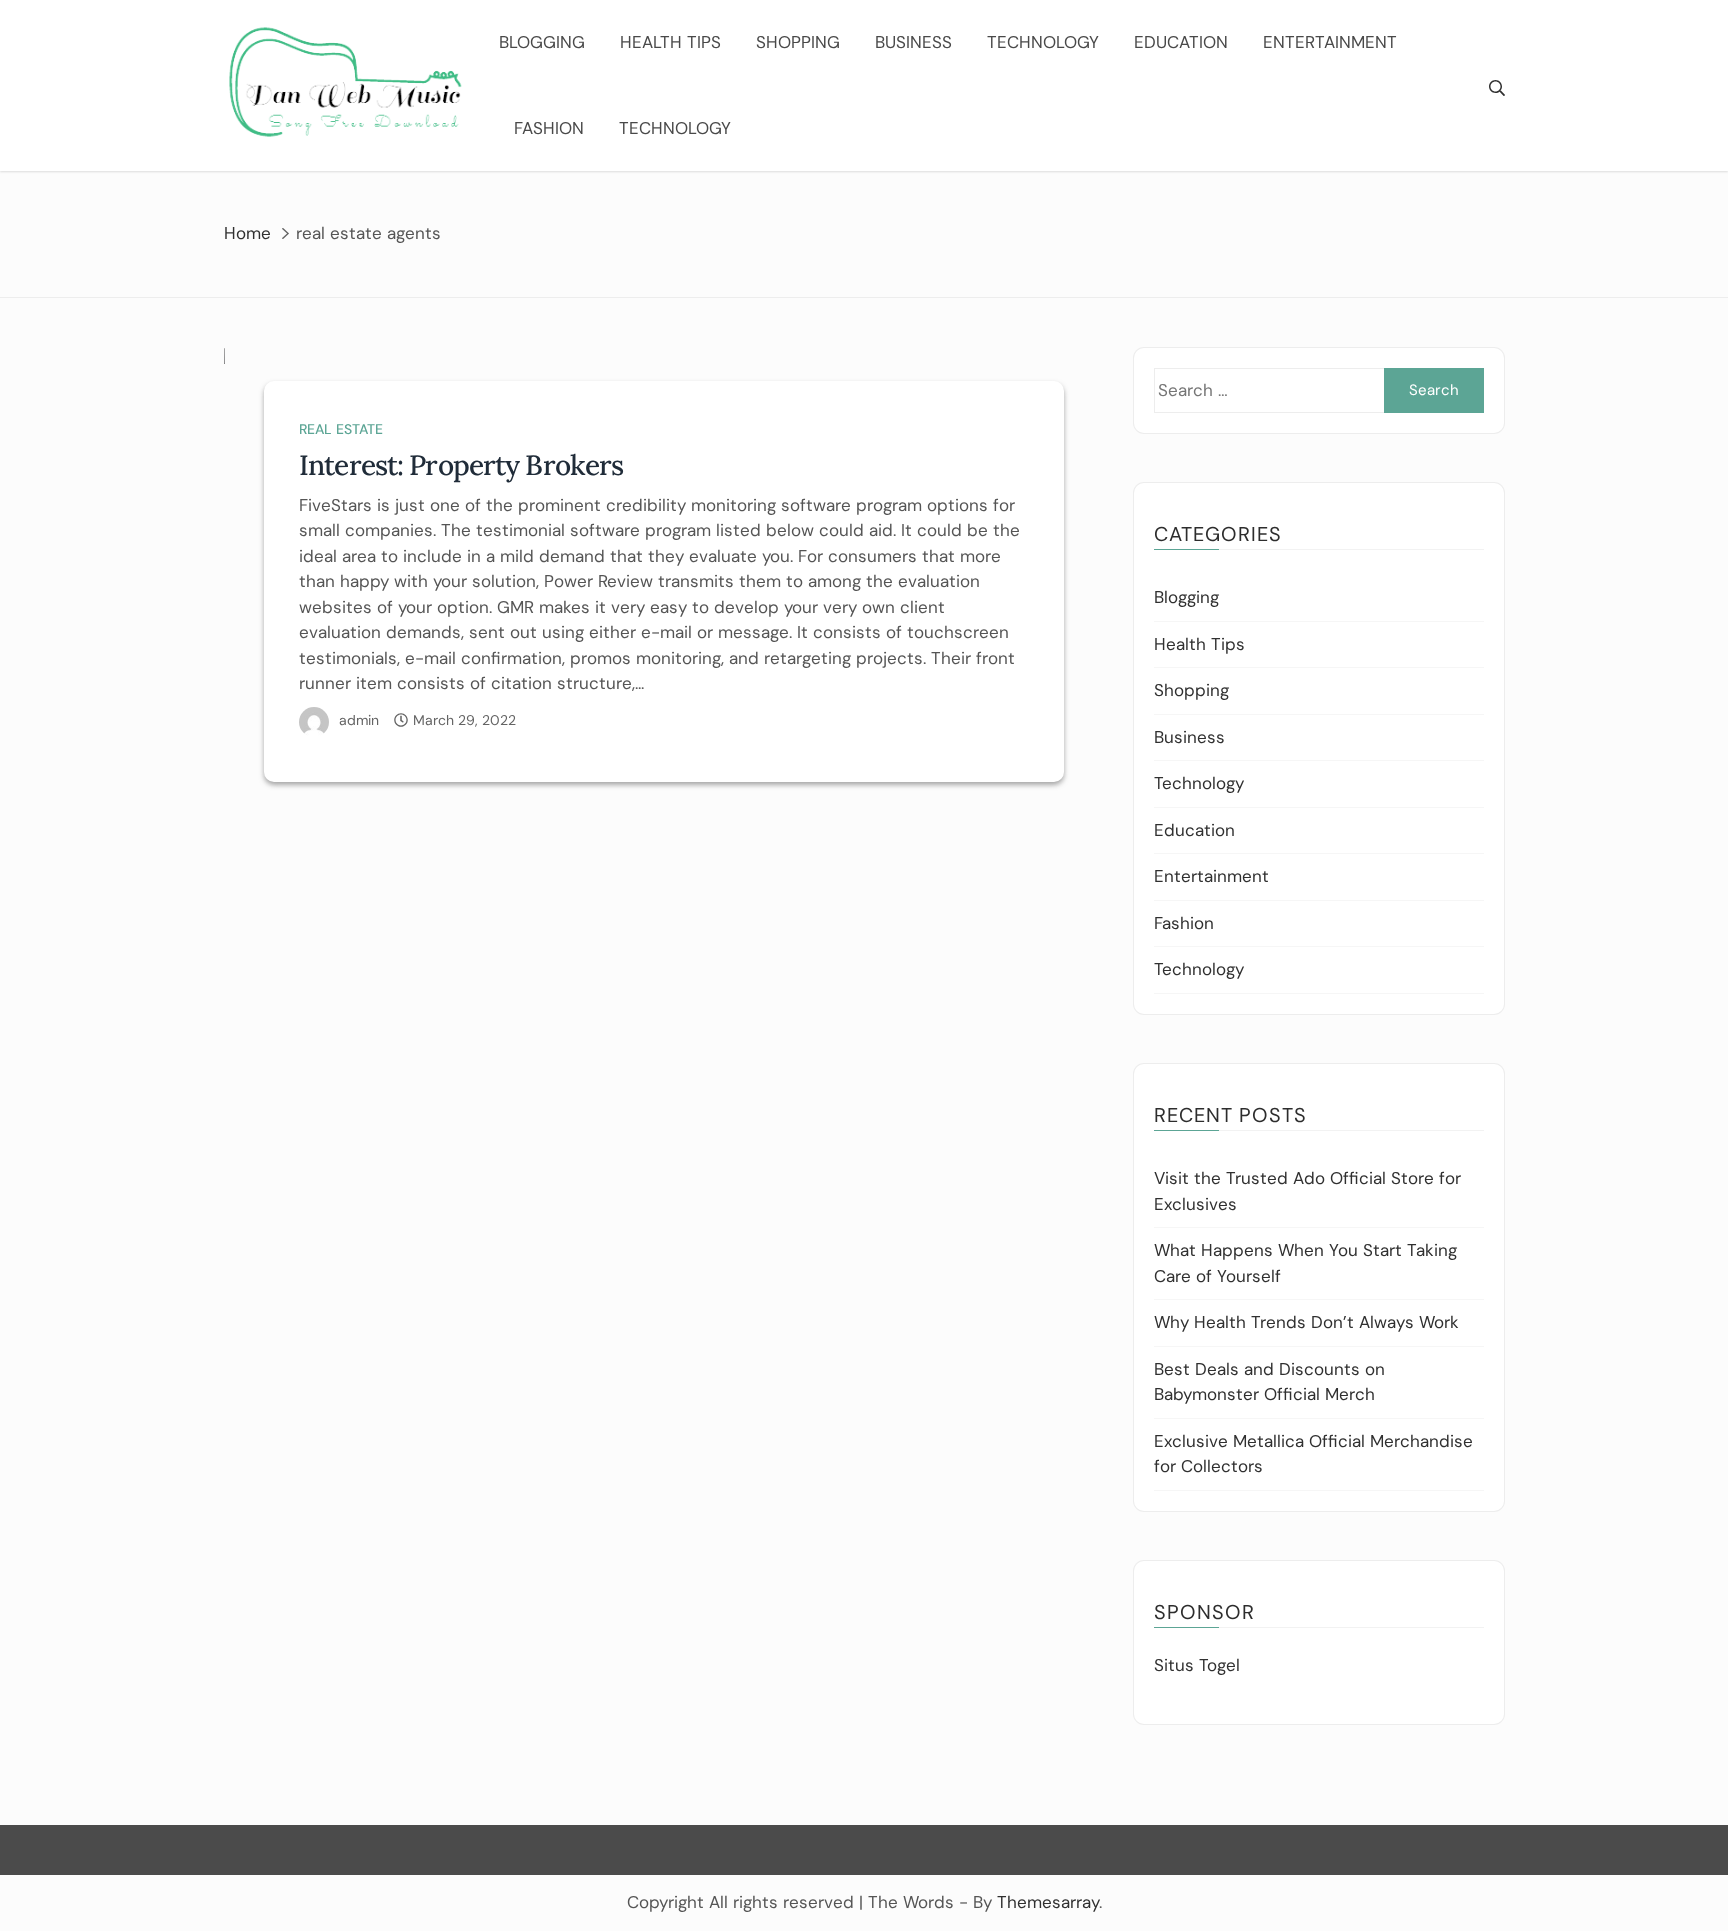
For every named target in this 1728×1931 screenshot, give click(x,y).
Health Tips (670, 42)
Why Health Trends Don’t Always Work (1306, 1322)
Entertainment (1330, 42)
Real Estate (341, 429)
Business (913, 42)
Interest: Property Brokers (461, 465)
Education (1181, 42)
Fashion (549, 128)
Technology (1043, 42)
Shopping (798, 42)
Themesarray (1048, 1902)
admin (359, 720)
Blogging (542, 42)
